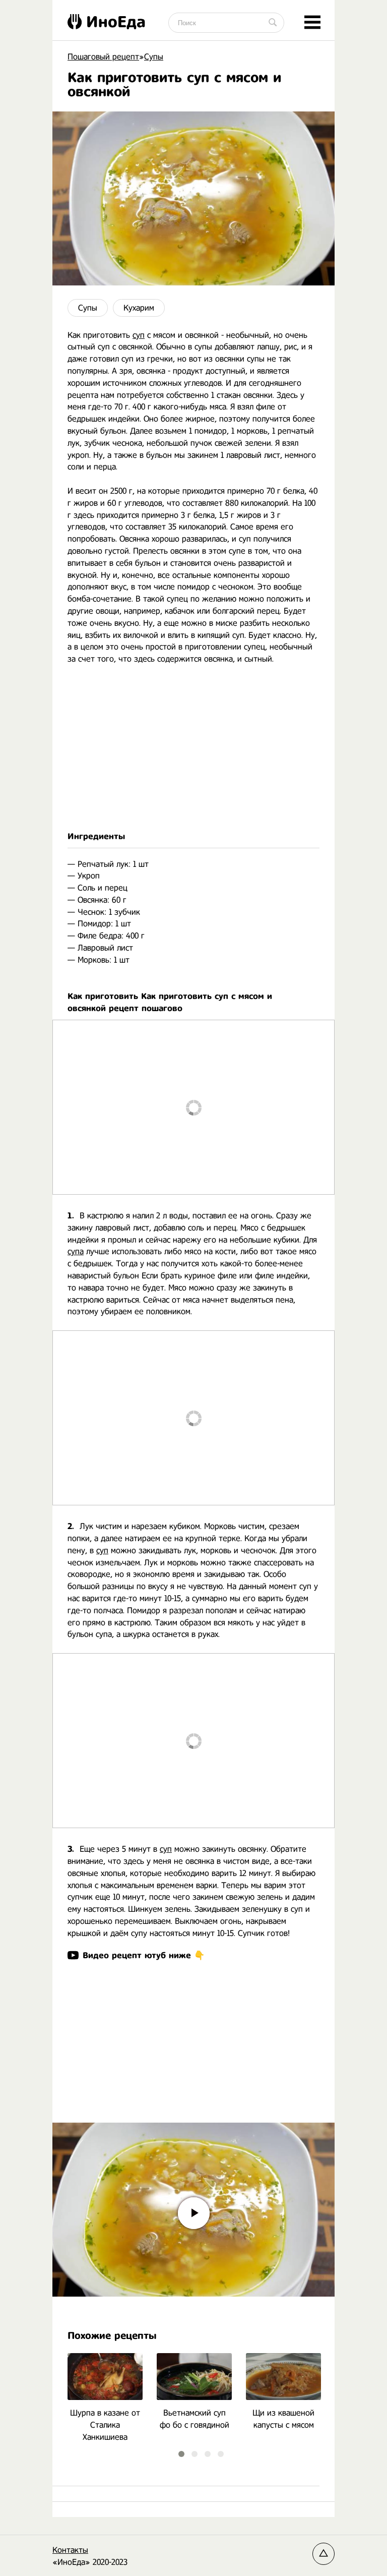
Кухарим (139, 308)
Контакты (70, 2550)
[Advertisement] (193, 748)
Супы (88, 308)
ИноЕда (116, 22)
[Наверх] (324, 2554)
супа (76, 1251)
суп (139, 335)
